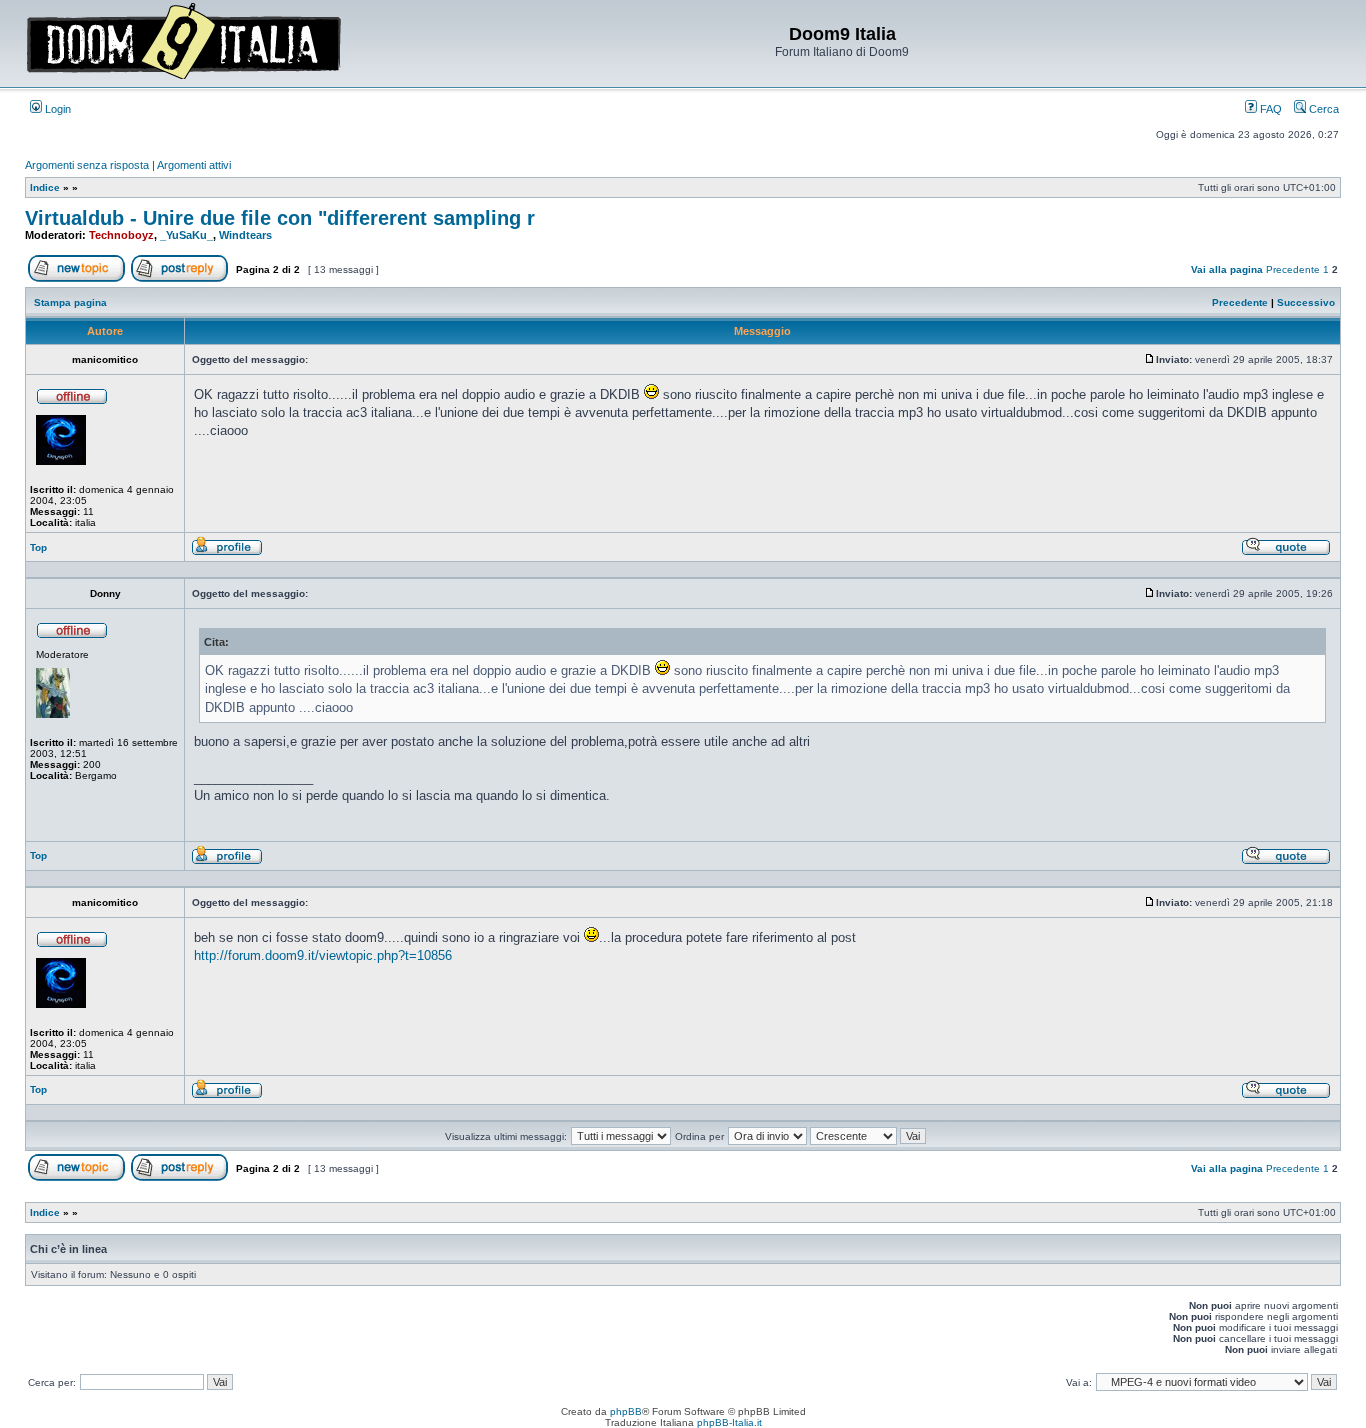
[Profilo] (227, 552)
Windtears (245, 235)
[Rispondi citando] (1286, 552)
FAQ (1269, 109)
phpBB (626, 1411)
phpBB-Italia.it (729, 1422)
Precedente (1293, 269)
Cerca (1322, 109)
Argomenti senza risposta (87, 165)
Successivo (1306, 302)
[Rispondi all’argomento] (179, 278)
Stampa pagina (70, 302)
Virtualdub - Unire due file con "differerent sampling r (280, 218)
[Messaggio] (1150, 359)
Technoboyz (121, 235)
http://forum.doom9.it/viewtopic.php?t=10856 (323, 955)
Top (38, 547)
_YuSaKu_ (186, 235)
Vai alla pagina (1227, 269)
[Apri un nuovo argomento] (76, 278)
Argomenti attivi (194, 165)
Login (56, 109)
